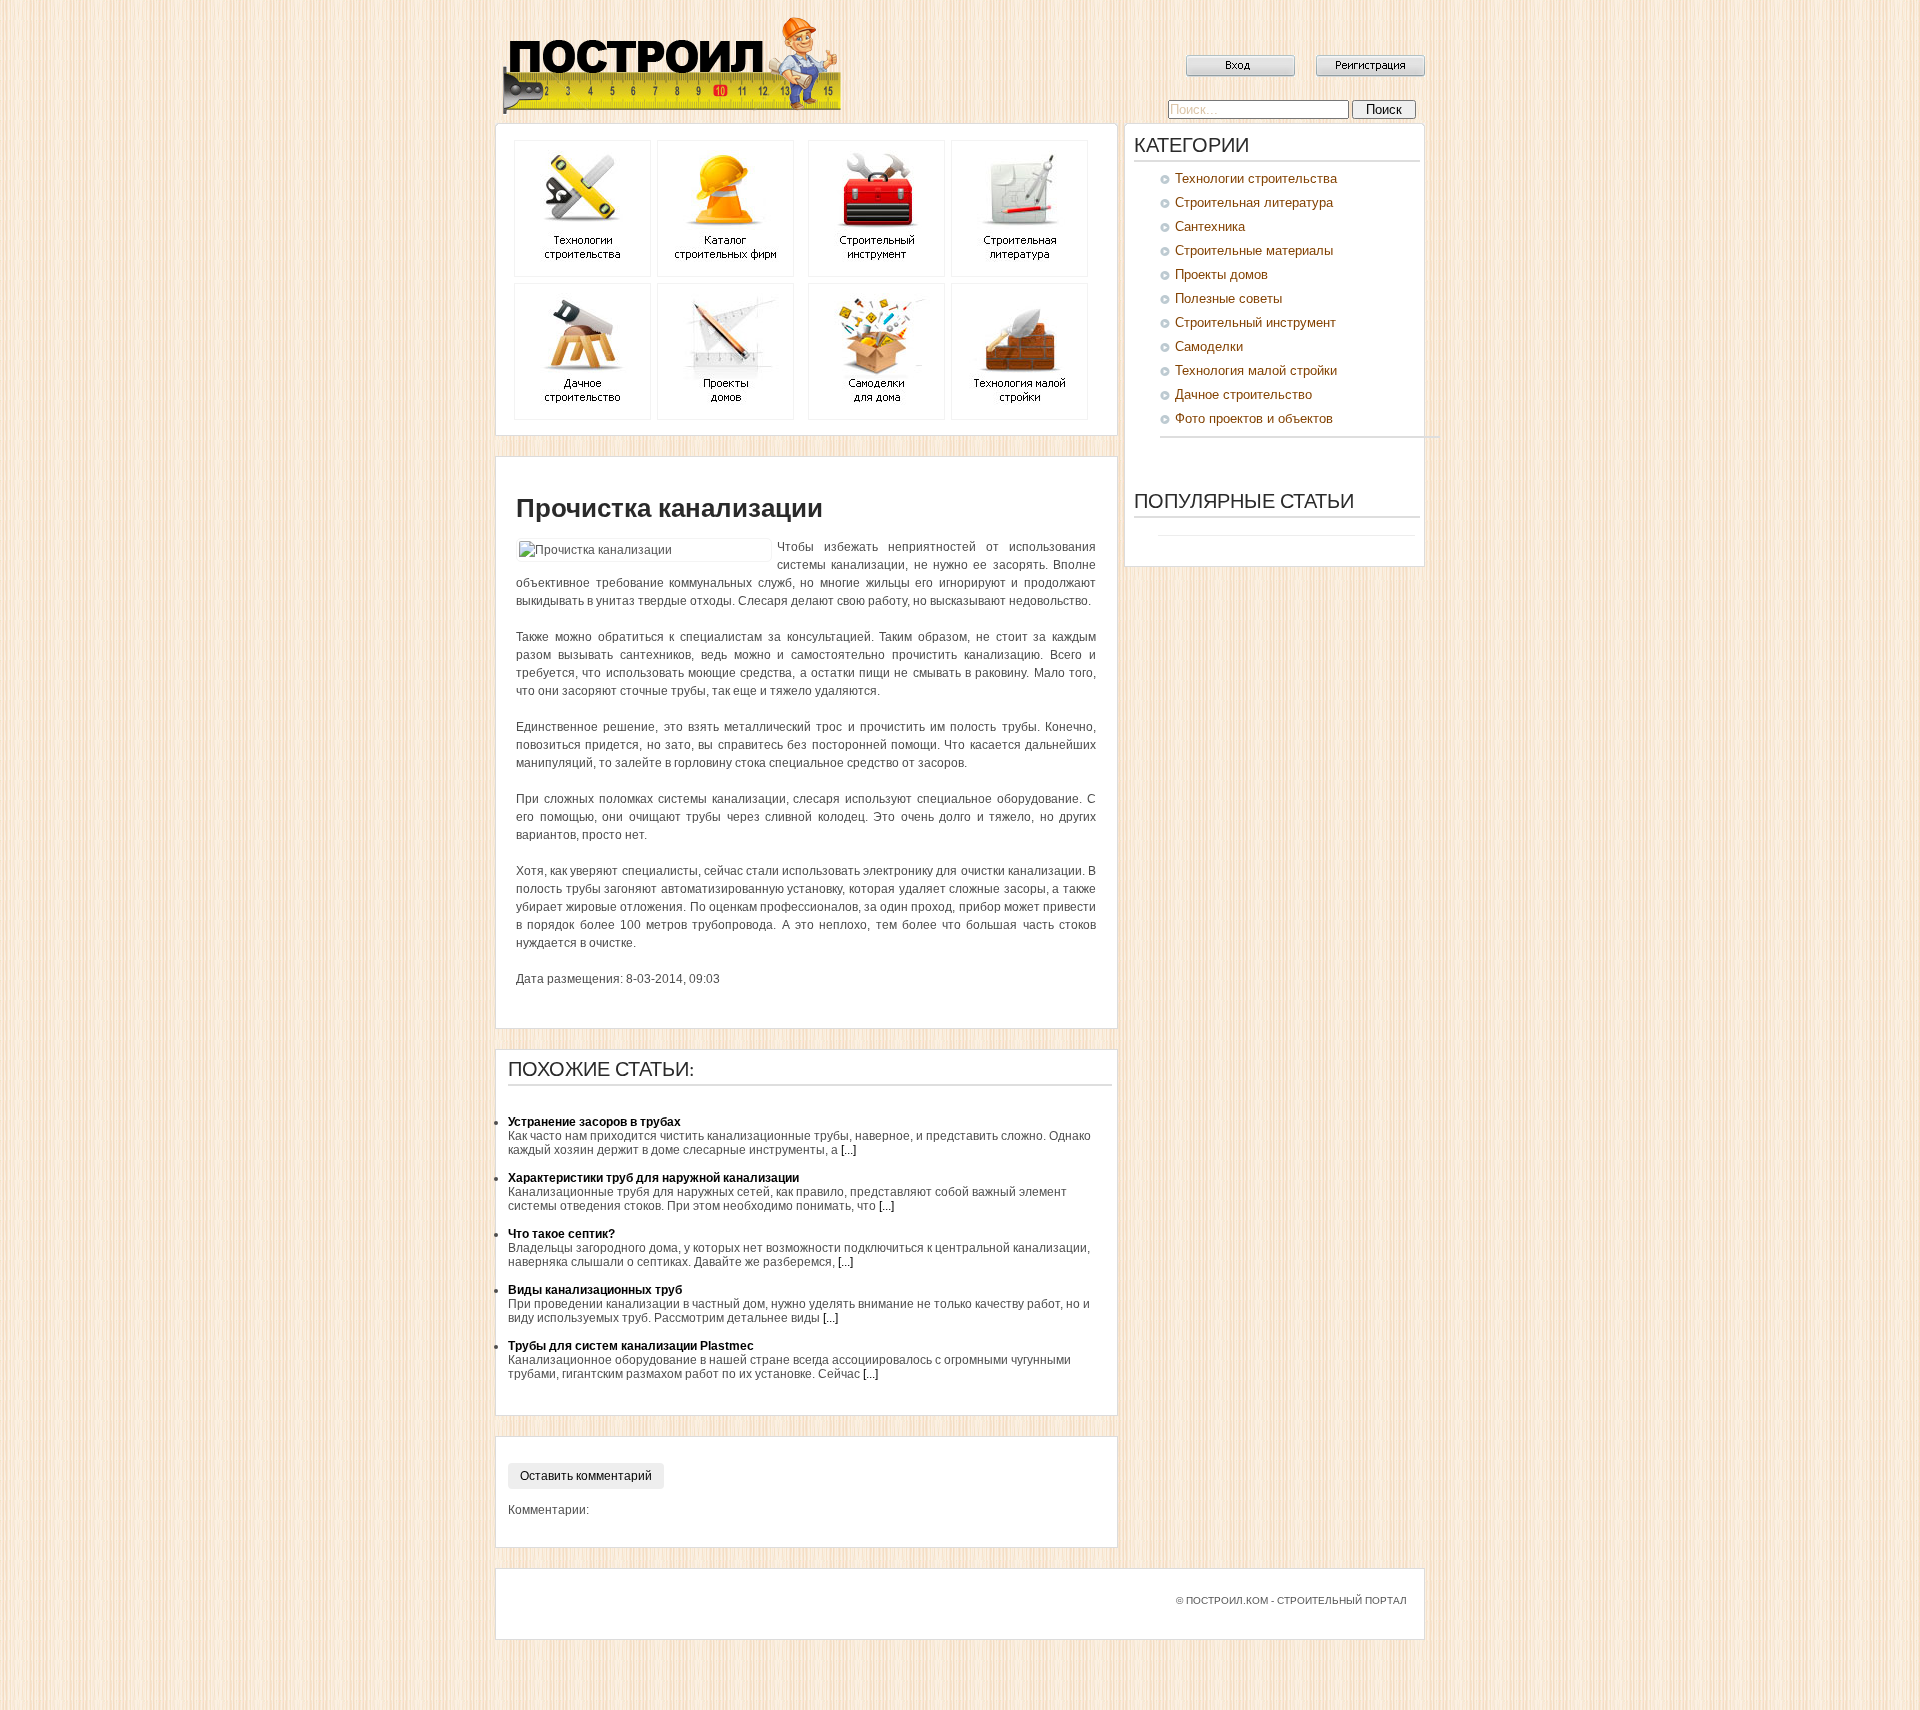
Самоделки (1209, 346)
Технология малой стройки (1256, 370)
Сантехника (1210, 226)
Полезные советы (1228, 298)
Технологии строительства (1256, 178)
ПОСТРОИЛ (670, 65)
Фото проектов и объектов (1254, 418)
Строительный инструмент (1255, 322)
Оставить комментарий (586, 1476)
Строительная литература (1254, 202)
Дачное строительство (1243, 394)
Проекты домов (1221, 274)
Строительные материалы (1254, 250)
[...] (848, 1150)
